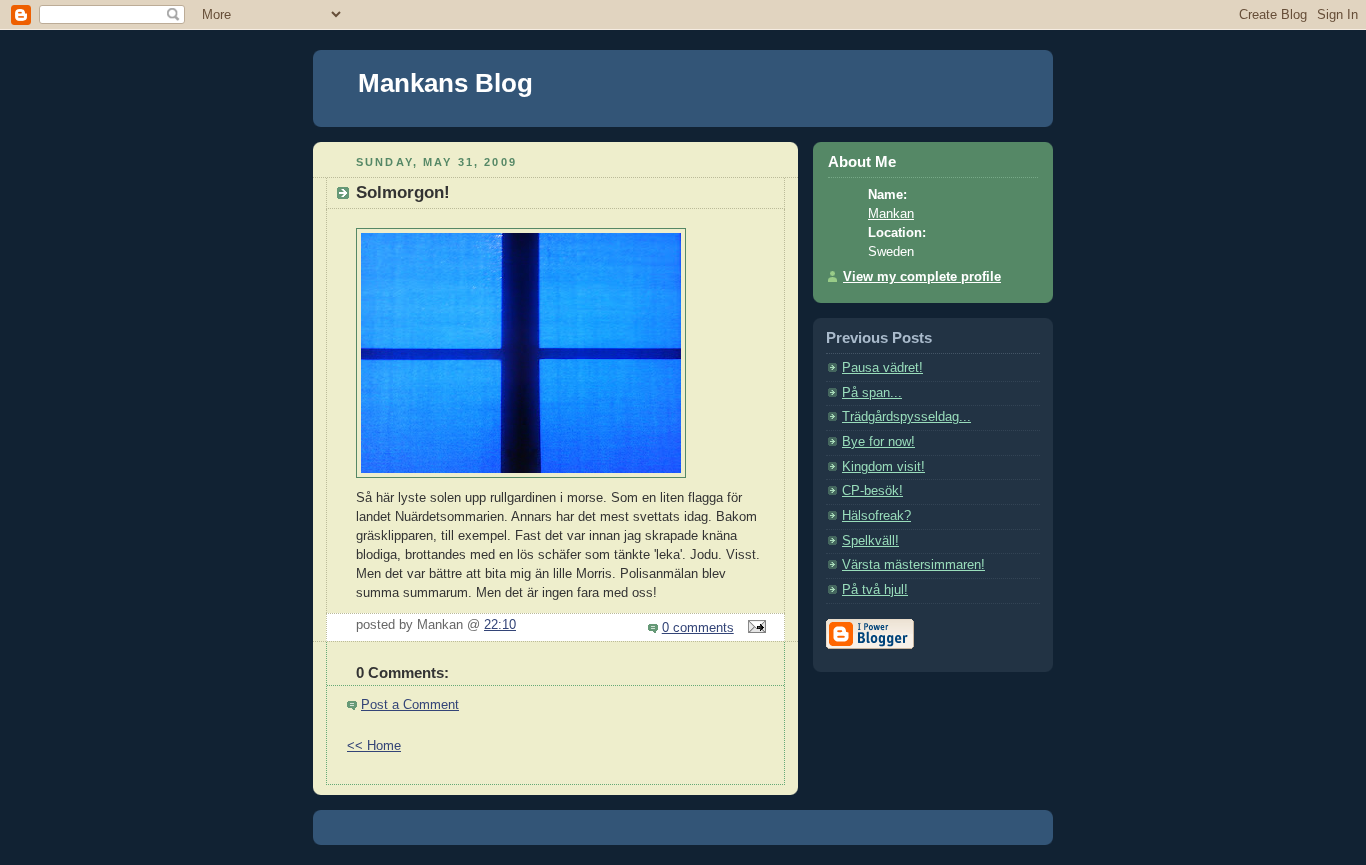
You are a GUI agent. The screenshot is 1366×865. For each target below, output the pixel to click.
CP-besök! (872, 491)
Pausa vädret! (882, 368)
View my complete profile (922, 277)
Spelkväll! (870, 541)
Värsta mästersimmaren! (913, 565)
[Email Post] (754, 628)
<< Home (374, 746)
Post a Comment (410, 705)
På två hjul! (875, 590)
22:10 (500, 625)
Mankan (891, 214)
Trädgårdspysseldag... (906, 417)
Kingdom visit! (883, 467)
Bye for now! (878, 442)
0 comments (698, 628)
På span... (872, 393)
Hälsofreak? (876, 516)
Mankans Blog (445, 83)
